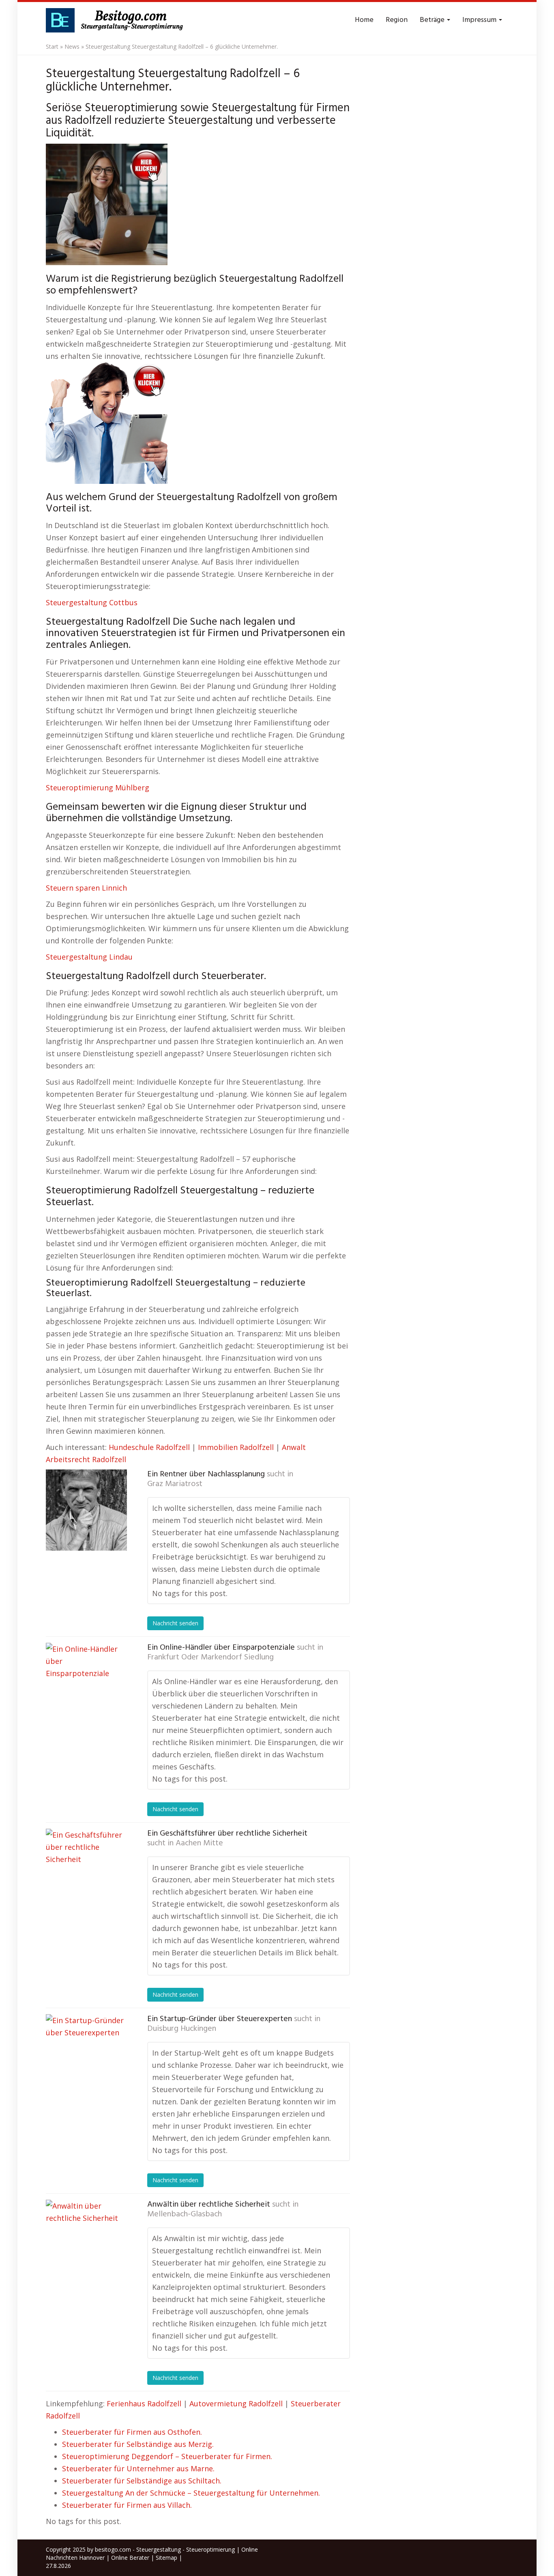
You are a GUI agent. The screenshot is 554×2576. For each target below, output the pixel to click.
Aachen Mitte (199, 1843)
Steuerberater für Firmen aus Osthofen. (132, 2432)
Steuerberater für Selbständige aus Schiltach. (142, 2481)
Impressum (480, 20)
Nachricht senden (175, 1623)
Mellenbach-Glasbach (185, 2214)
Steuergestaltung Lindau (89, 957)
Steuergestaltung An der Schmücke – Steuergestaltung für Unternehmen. (191, 2493)
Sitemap (166, 2558)
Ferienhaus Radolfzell (144, 2403)
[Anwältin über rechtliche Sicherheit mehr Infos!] (86, 2240)
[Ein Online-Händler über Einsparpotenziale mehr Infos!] (86, 1683)
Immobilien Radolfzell (236, 1447)
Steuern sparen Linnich (86, 888)
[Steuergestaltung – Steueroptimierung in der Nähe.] (117, 20)
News (72, 46)
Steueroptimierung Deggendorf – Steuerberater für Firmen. (167, 2456)
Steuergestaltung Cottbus (92, 602)
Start (52, 46)
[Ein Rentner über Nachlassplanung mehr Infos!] (86, 1510)
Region (397, 20)
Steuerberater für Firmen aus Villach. (127, 2505)
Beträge (433, 20)
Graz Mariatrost (175, 1484)
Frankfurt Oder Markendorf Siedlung (210, 1657)
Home (364, 20)
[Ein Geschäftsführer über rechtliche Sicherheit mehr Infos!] (86, 1869)
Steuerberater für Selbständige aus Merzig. (138, 2444)
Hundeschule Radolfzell (149, 1447)
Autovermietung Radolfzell (236, 2403)
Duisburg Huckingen (182, 2029)
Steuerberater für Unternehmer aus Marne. (138, 2468)
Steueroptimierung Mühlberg (98, 787)
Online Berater (130, 2558)
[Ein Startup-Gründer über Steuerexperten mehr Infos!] (86, 2055)
